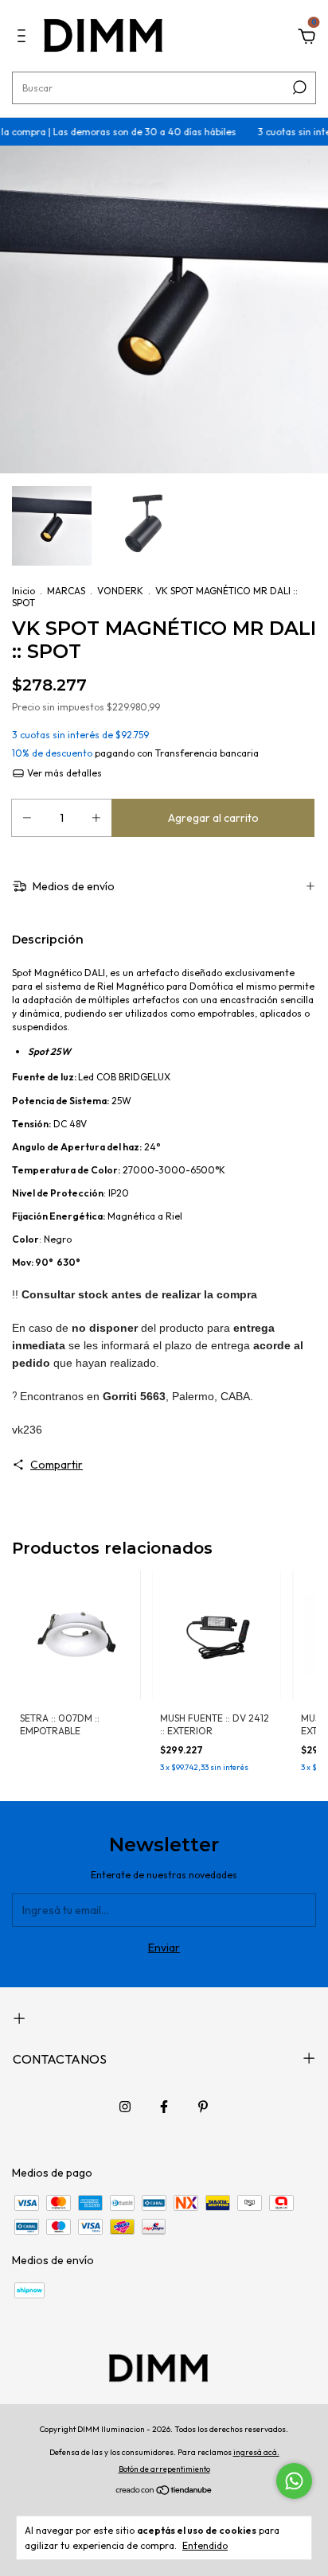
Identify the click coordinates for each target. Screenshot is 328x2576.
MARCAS (66, 591)
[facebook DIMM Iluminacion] (164, 2107)
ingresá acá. (256, 2452)
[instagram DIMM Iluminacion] (125, 2107)
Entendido (205, 2545)
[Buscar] (298, 88)
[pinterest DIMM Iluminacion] (203, 2107)
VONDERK (120, 591)
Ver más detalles (63, 773)
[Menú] (24, 38)
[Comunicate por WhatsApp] (294, 2481)
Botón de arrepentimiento (164, 2469)
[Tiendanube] (164, 2492)
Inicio (23, 591)
